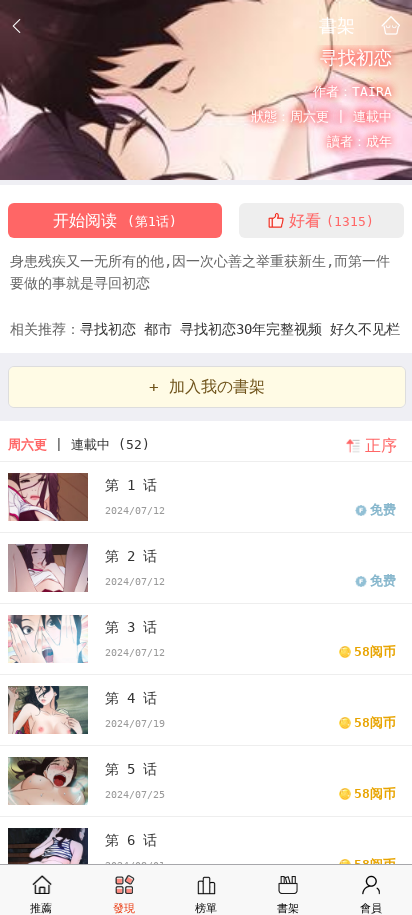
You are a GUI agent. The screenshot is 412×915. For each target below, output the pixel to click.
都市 (162, 329)
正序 (381, 445)
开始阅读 (115, 220)
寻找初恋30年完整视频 (255, 329)
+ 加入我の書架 (207, 386)
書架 (337, 25)
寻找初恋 (112, 329)
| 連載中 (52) (79, 444)
